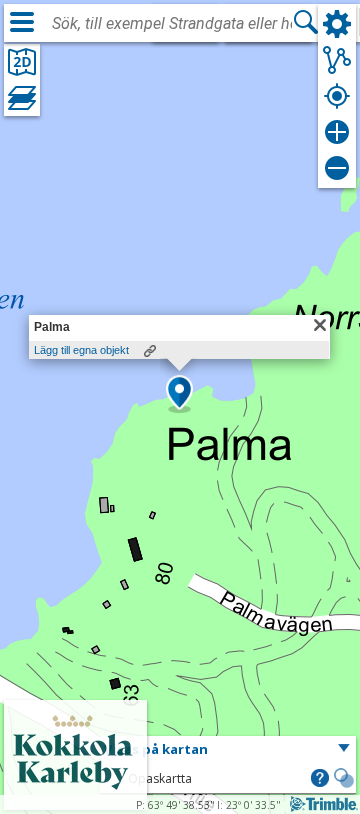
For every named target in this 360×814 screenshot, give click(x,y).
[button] (179, 394)
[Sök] (306, 22)
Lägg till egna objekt (81, 350)
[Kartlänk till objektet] (150, 351)
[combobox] (172, 24)
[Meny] (22, 22)
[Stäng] (320, 325)
